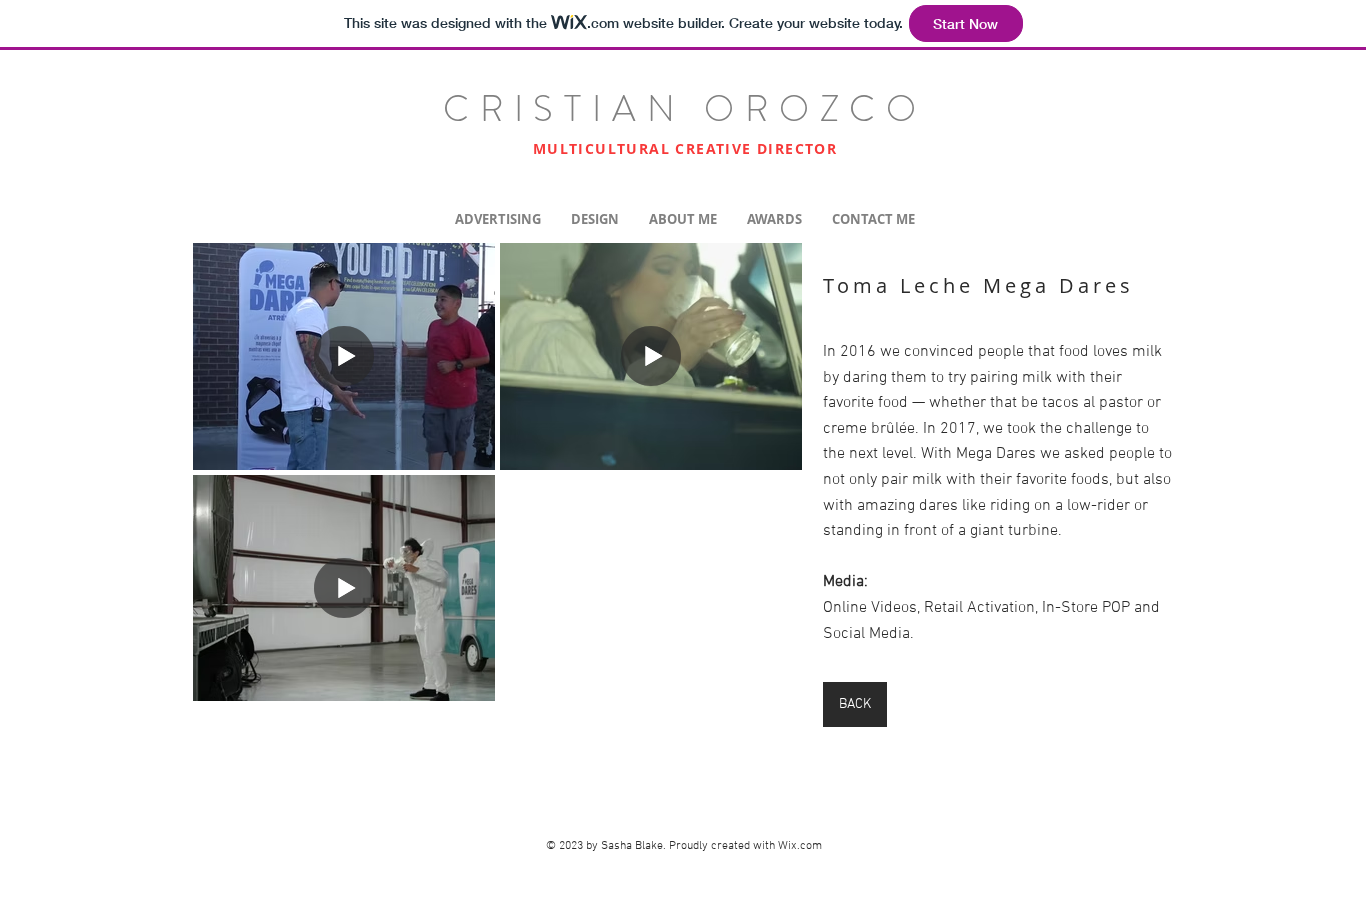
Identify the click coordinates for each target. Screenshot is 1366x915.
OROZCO (815, 109)
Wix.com (800, 846)
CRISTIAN (573, 109)
